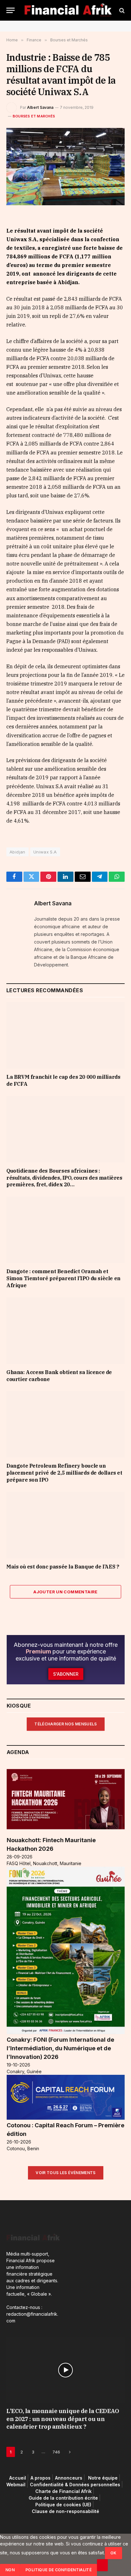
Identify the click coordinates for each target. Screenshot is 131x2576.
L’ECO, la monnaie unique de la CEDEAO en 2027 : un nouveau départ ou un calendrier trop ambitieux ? (63, 2419)
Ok (114, 2553)
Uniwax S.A (45, 852)
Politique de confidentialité (59, 2570)
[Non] (102, 2565)
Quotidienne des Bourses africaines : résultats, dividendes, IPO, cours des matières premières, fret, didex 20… (64, 1178)
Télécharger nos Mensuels (66, 1724)
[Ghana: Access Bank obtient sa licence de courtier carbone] (65, 1331)
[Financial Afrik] (68, 10)
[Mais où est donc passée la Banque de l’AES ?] (65, 1525)
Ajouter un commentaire (65, 1592)
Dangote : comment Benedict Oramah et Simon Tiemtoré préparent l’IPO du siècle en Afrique (63, 1278)
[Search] (121, 10)
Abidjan (17, 852)
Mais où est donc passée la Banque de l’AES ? (63, 1567)
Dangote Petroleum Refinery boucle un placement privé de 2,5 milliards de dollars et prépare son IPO (64, 1473)
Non (10, 2570)
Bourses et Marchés (34, 116)
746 (56, 2452)
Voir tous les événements (66, 2173)
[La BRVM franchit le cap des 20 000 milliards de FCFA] (65, 1035)
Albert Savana (40, 107)
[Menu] (10, 10)
